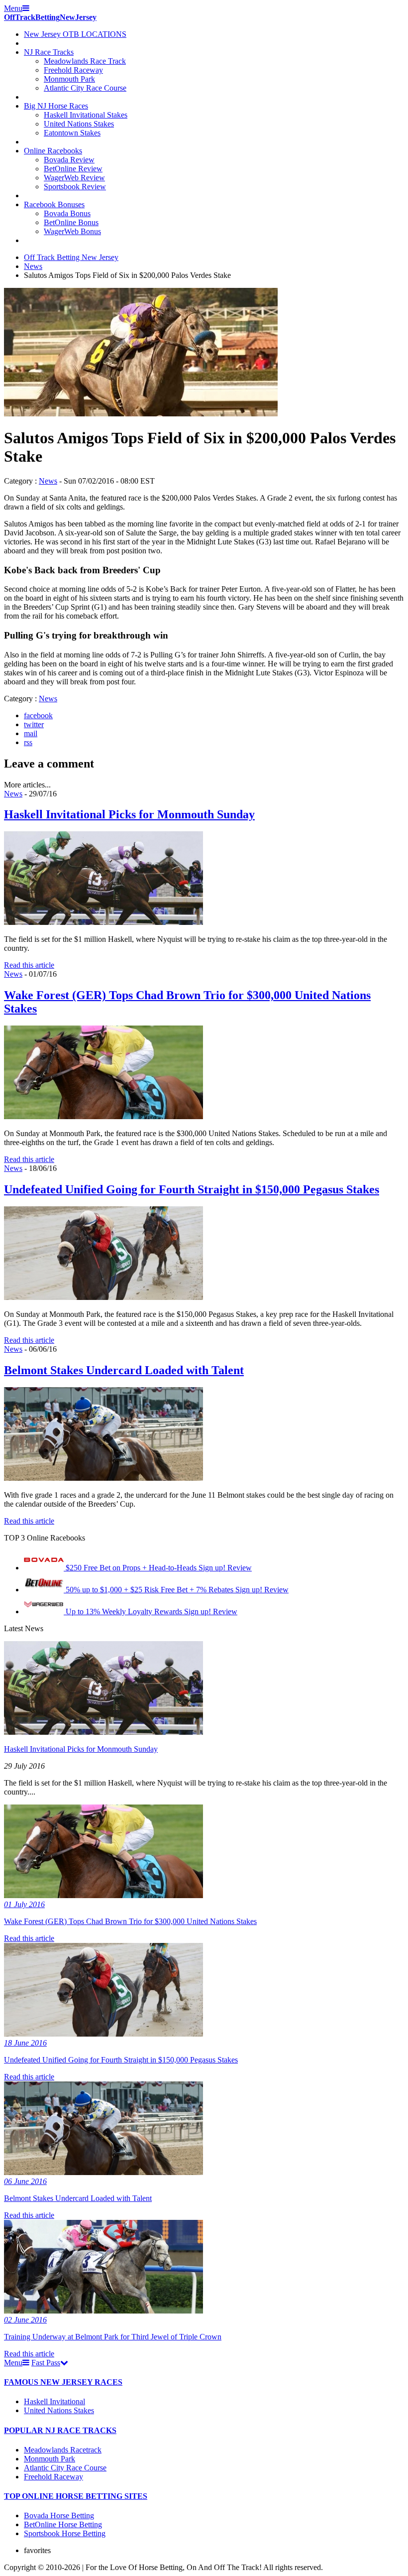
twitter (34, 724)
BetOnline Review (73, 169)
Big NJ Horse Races (56, 106)
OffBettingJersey (50, 17)
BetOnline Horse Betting (63, 2524)
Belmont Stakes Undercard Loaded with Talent (124, 1370)
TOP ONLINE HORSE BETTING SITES (76, 2496)
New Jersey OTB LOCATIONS (75, 34)
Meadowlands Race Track (85, 61)
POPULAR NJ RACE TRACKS (60, 2430)
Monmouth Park (69, 79)
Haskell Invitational (54, 2401)
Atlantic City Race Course (85, 88)
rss (28, 742)
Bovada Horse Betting (59, 2515)
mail (31, 733)
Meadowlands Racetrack (63, 2450)
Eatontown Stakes (72, 133)
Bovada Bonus (67, 213)
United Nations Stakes (79, 124)
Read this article (29, 965)
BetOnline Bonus (71, 222)
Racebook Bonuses (54, 204)
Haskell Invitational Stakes (86, 115)
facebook (38, 715)
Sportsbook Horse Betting (65, 2533)
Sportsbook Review (75, 187)
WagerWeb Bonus (72, 231)
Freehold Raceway (73, 70)
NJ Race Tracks (49, 52)
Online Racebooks (53, 151)
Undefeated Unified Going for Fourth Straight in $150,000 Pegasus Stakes (192, 1189)
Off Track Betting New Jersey (71, 257)
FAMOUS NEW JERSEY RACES (63, 2382)
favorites (37, 2550)
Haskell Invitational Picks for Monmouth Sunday (129, 814)
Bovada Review (69, 160)
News (33, 266)
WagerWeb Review (74, 178)
